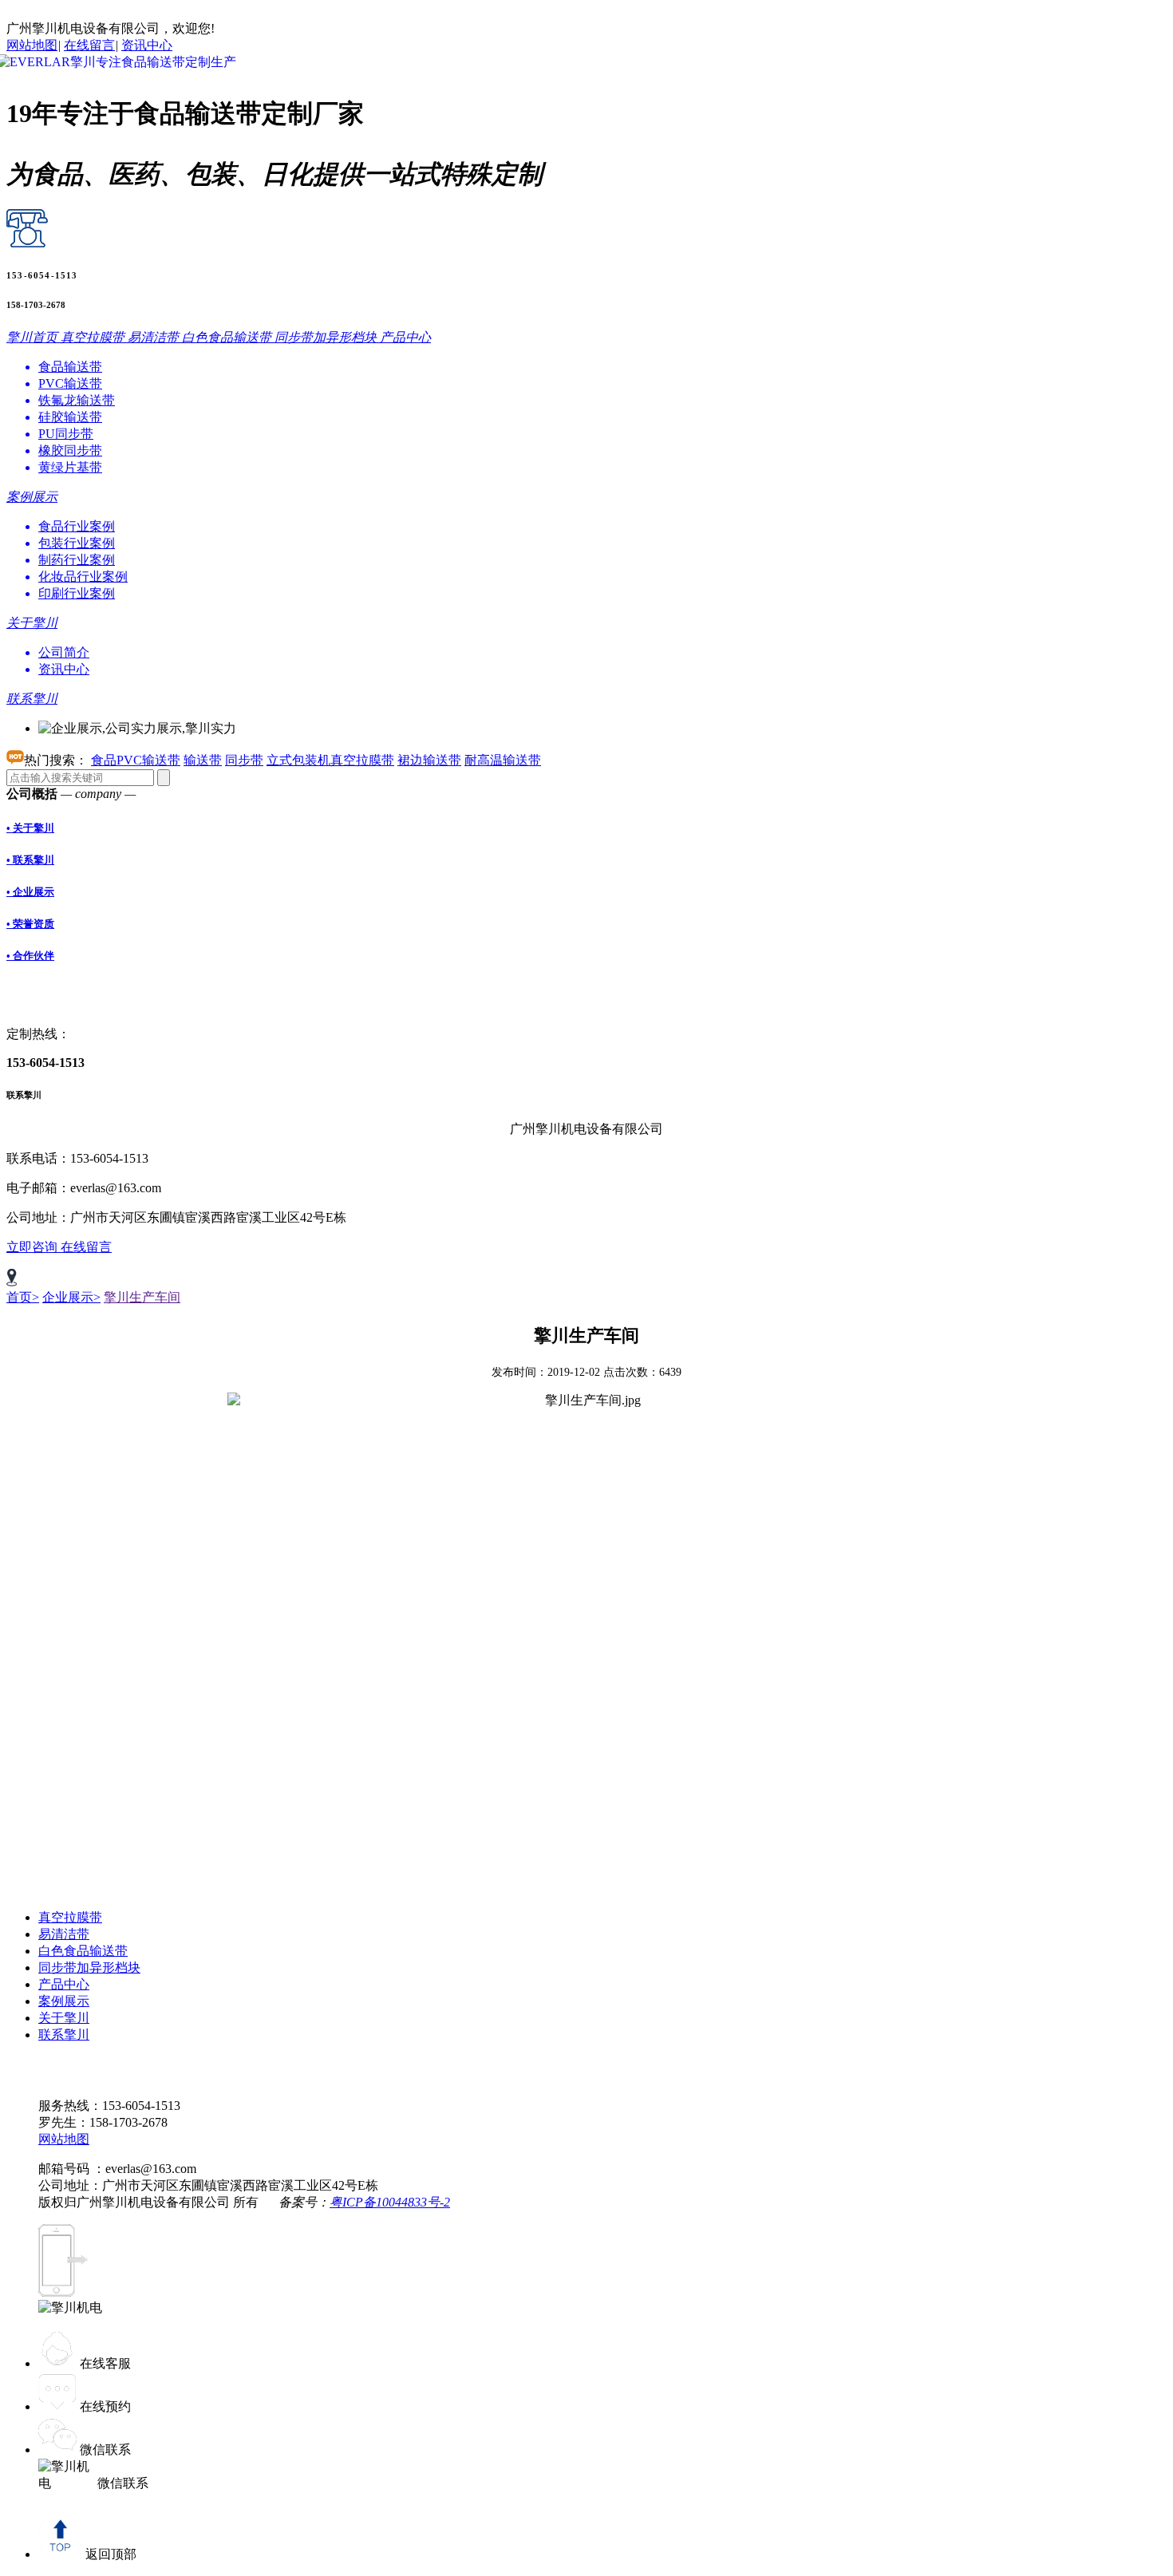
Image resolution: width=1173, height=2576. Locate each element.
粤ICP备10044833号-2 (390, 2202)
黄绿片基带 (70, 467)
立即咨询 (34, 1247)
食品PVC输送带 (136, 760)
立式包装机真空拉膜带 (330, 760)
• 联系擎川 (30, 860)
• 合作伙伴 (30, 956)
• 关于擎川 (30, 828)
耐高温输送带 (503, 760)
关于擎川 (64, 2018)
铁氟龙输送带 (77, 400)
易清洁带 (64, 1934)
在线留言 (89, 45)
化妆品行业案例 (83, 577)
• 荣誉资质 (30, 924)
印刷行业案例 (77, 593)
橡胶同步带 (70, 450)
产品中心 (64, 1984)
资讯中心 (147, 45)
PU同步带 (66, 434)
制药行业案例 (77, 560)
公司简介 (64, 652)
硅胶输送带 (70, 417)
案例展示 (64, 2001)
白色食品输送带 (83, 1951)
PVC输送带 (70, 383)
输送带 (203, 760)
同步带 (244, 760)
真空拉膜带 (70, 1917)
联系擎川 (64, 2035)
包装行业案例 (77, 543)
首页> (23, 1297)
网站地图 (32, 45)
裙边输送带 (429, 760)
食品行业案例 (77, 526)
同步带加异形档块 (89, 1968)
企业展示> (71, 1297)
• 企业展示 (30, 892)
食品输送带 (70, 367)
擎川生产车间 (142, 1297)
